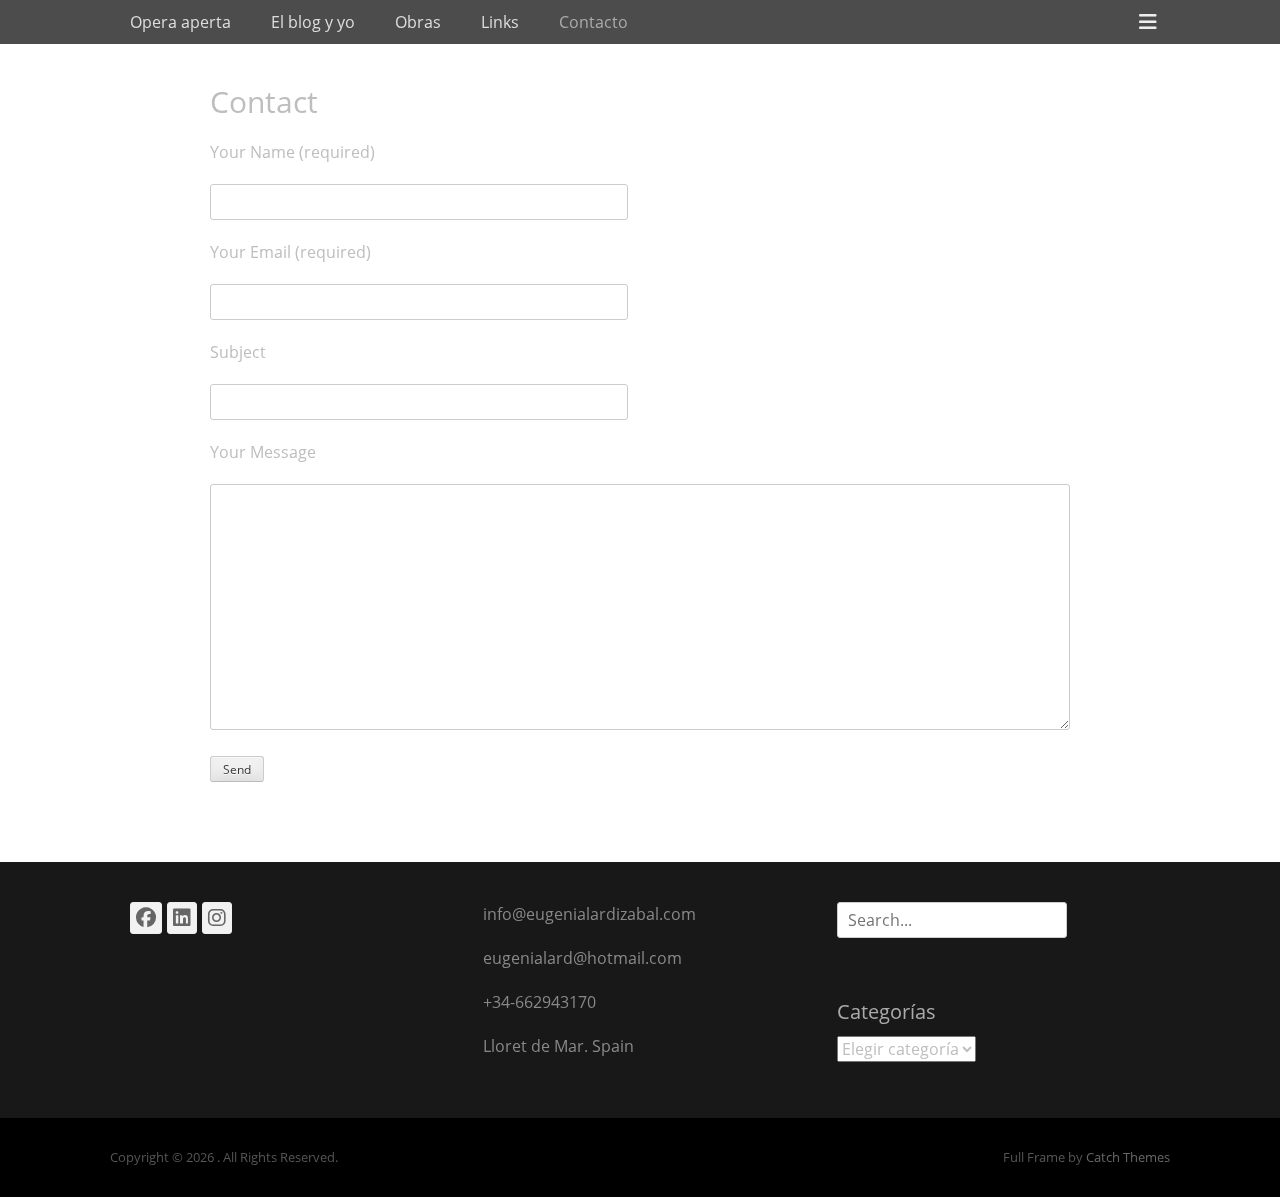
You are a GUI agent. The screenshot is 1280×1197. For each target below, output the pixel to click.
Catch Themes (1128, 1157)
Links (500, 22)
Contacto (593, 22)
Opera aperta (180, 22)
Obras (418, 22)
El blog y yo (313, 22)
